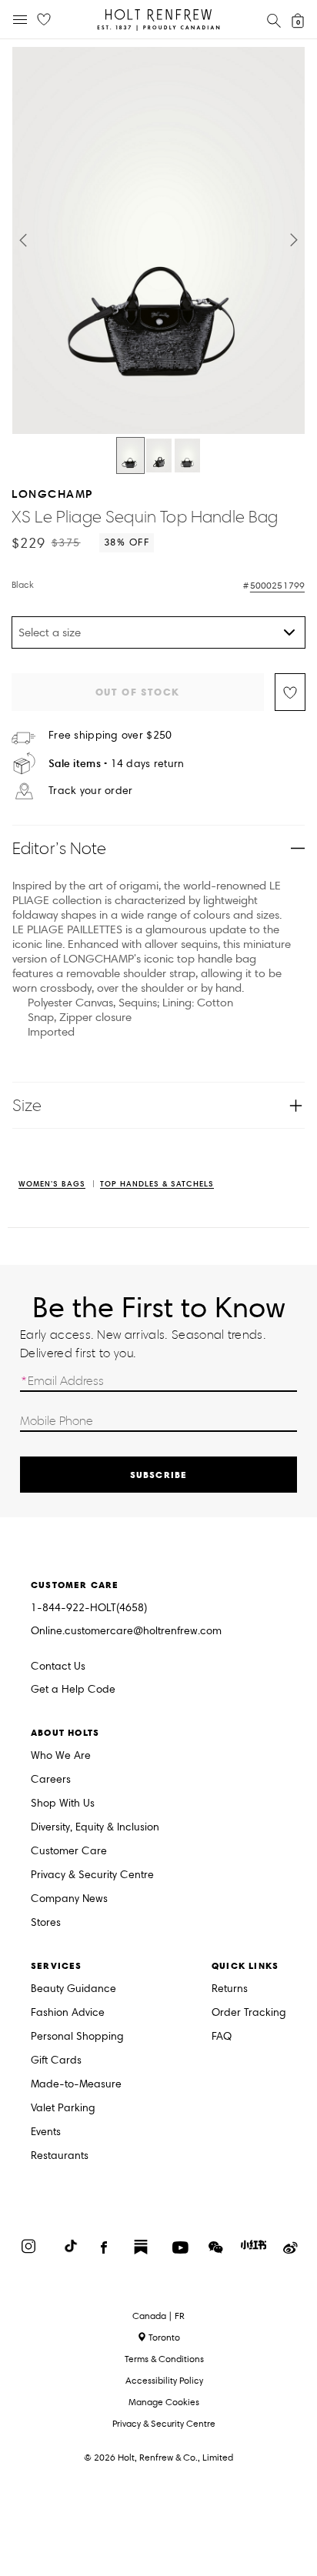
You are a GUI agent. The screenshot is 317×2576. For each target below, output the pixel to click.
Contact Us (58, 1666)
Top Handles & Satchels (157, 1185)
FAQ (222, 2037)
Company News (69, 1899)
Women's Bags (52, 1185)
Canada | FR (158, 2316)
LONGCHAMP (52, 494)
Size (27, 1105)
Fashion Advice (68, 2013)
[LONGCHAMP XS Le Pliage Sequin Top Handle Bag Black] (130, 455)
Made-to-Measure (76, 2085)
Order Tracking (249, 2013)
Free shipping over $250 (110, 736)
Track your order (90, 791)
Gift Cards (56, 2061)
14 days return (117, 764)
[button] (23, 240)
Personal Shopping (77, 2037)
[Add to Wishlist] (290, 692)
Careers (51, 1780)
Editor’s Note (60, 848)
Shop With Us (63, 1804)
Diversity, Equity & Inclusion (95, 1828)
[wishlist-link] (44, 20)
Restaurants (60, 2156)
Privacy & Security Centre (92, 1875)
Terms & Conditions (164, 2359)
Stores (46, 1923)
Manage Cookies (164, 2402)
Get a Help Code (73, 1690)
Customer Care (69, 1852)
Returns (230, 1989)
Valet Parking (63, 2109)
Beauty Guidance (73, 1989)
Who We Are (61, 1756)
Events (46, 2132)
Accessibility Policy (164, 2380)
